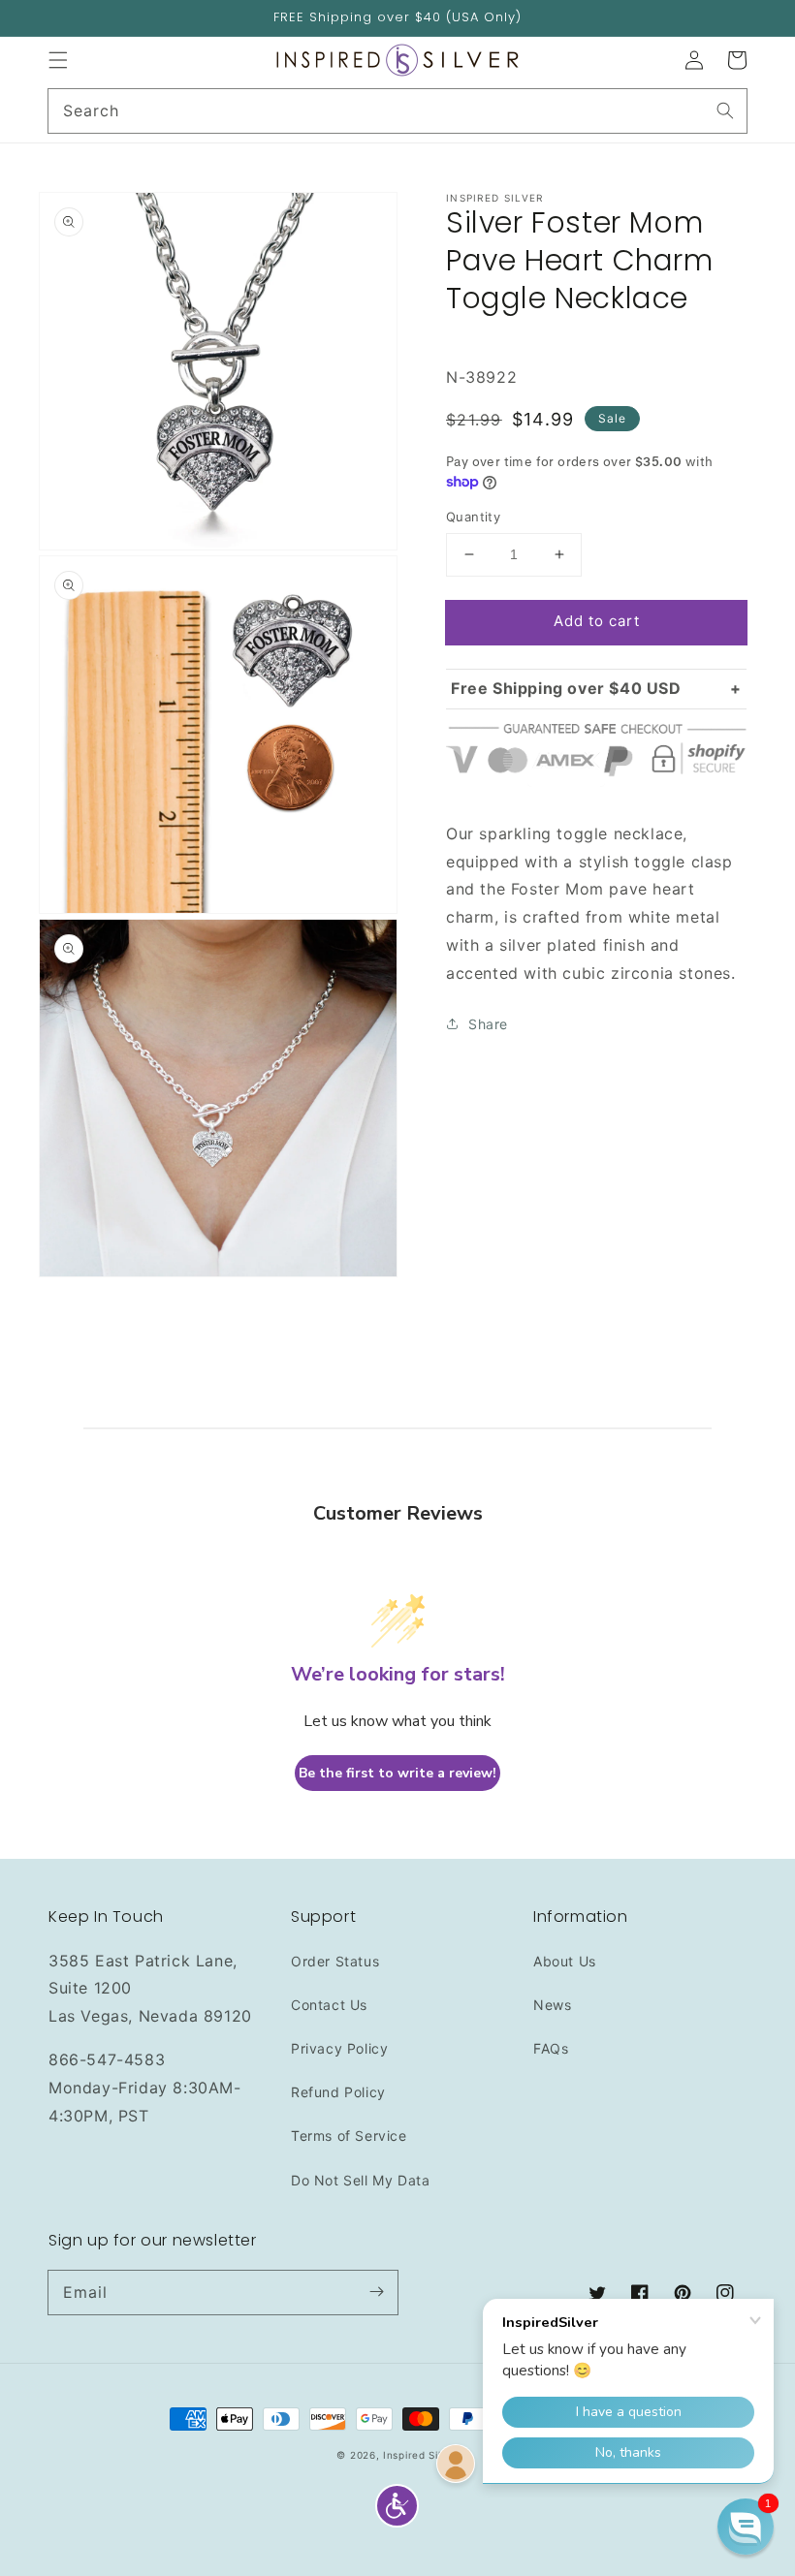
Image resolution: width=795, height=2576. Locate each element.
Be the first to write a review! (397, 1773)
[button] (58, 60)
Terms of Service (349, 2136)
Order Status (335, 1961)
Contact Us (329, 2005)
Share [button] (488, 1024)
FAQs (551, 2048)
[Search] (725, 110)
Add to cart (597, 621)
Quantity (473, 517)
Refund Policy (338, 2092)
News (552, 2005)
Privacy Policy (339, 2048)
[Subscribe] (376, 2292)
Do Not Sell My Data (360, 2180)
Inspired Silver (421, 2455)
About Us (565, 1961)
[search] (397, 111)
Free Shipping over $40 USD (566, 688)
